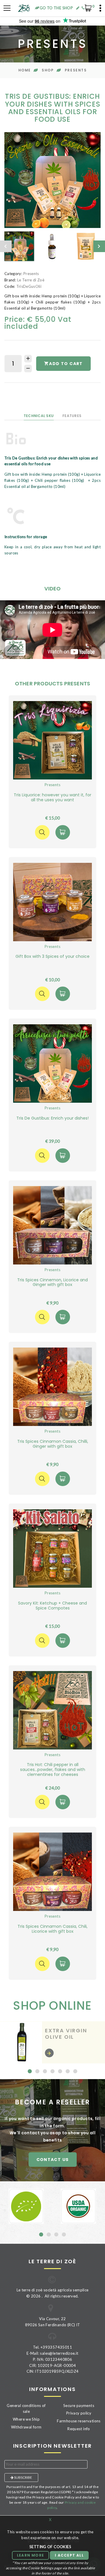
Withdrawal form (26, 2427)
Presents (76, 70)
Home (25, 70)
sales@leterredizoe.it (59, 2353)
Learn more (30, 2555)
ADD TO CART (66, 364)
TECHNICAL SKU (39, 416)
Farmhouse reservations (79, 2421)
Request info (79, 2429)
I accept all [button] (69, 2555)
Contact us (53, 2160)
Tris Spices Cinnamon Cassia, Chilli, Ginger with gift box (53, 1444)
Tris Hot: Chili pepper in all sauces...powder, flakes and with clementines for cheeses (53, 1770)
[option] (52, 180)
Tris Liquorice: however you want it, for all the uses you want (52, 797)
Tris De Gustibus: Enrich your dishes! (52, 1118)
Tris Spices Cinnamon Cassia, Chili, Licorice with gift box (52, 1929)
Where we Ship (26, 2419)
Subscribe (23, 2477)
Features (72, 416)
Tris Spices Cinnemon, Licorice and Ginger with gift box (52, 1282)
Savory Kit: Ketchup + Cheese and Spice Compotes (52, 1606)
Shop (48, 70)
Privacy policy (79, 2413)
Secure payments (79, 2406)
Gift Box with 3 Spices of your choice (52, 956)
